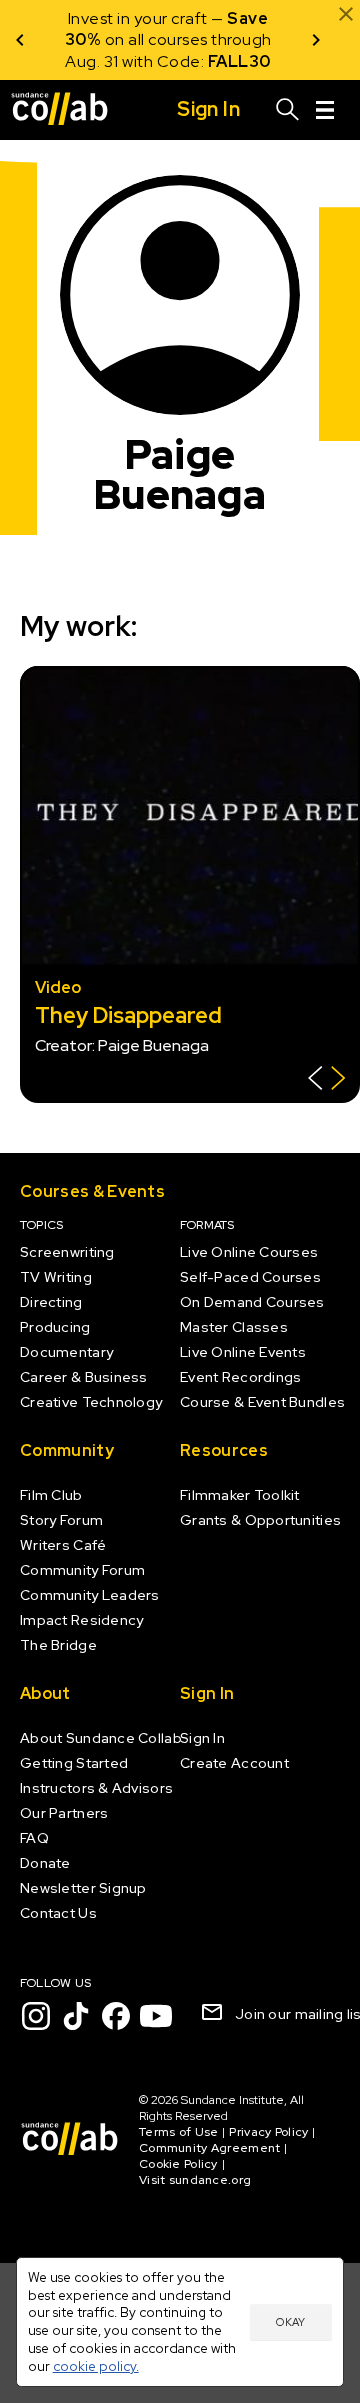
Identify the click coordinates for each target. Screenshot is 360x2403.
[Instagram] (36, 2016)
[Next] (316, 40)
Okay (290, 2322)
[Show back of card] (326, 1080)
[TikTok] (76, 2016)
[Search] (288, 110)
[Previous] (20, 40)
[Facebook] (116, 2016)
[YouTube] (156, 2016)
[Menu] (325, 110)
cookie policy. (96, 2366)
